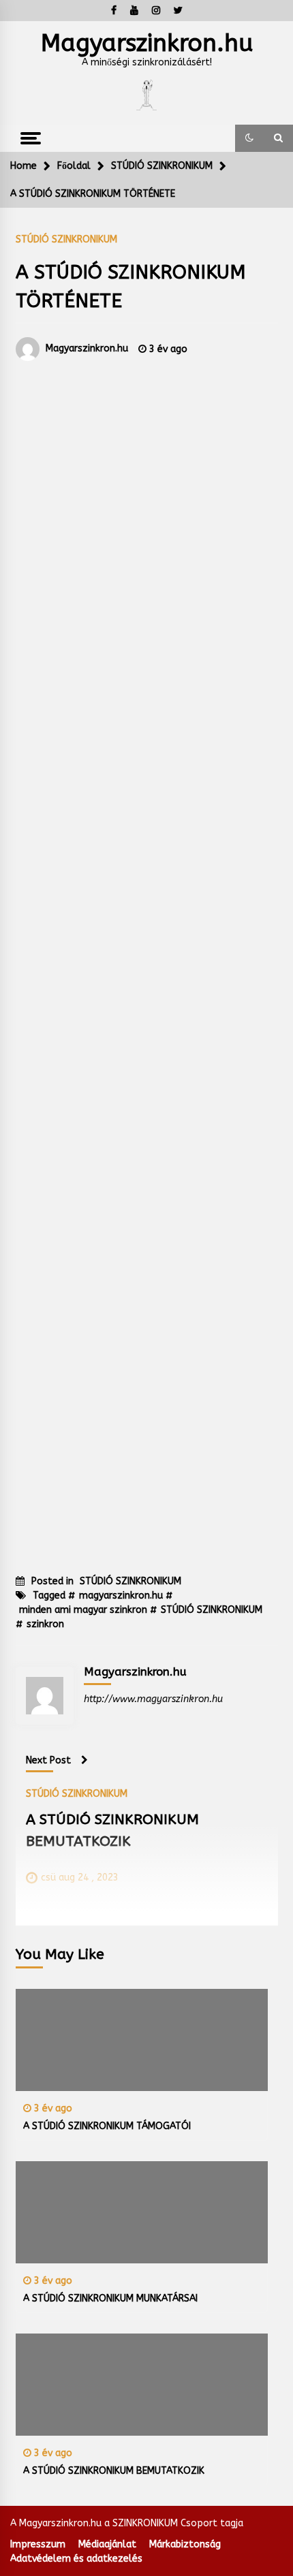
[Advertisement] (147, 955)
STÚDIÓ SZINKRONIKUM (66, 239)
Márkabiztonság (185, 2544)
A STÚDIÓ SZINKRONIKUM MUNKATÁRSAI (110, 2298)
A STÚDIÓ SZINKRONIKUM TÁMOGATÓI (107, 2126)
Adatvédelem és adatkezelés (76, 2559)
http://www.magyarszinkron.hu (153, 1699)
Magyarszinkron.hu (147, 43)
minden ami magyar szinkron (83, 1610)
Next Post (48, 1760)
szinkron (45, 1624)
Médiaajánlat (107, 2544)
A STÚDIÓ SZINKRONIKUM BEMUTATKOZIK (114, 2471)
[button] (249, 138)
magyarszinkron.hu (121, 1596)
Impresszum (38, 2544)
